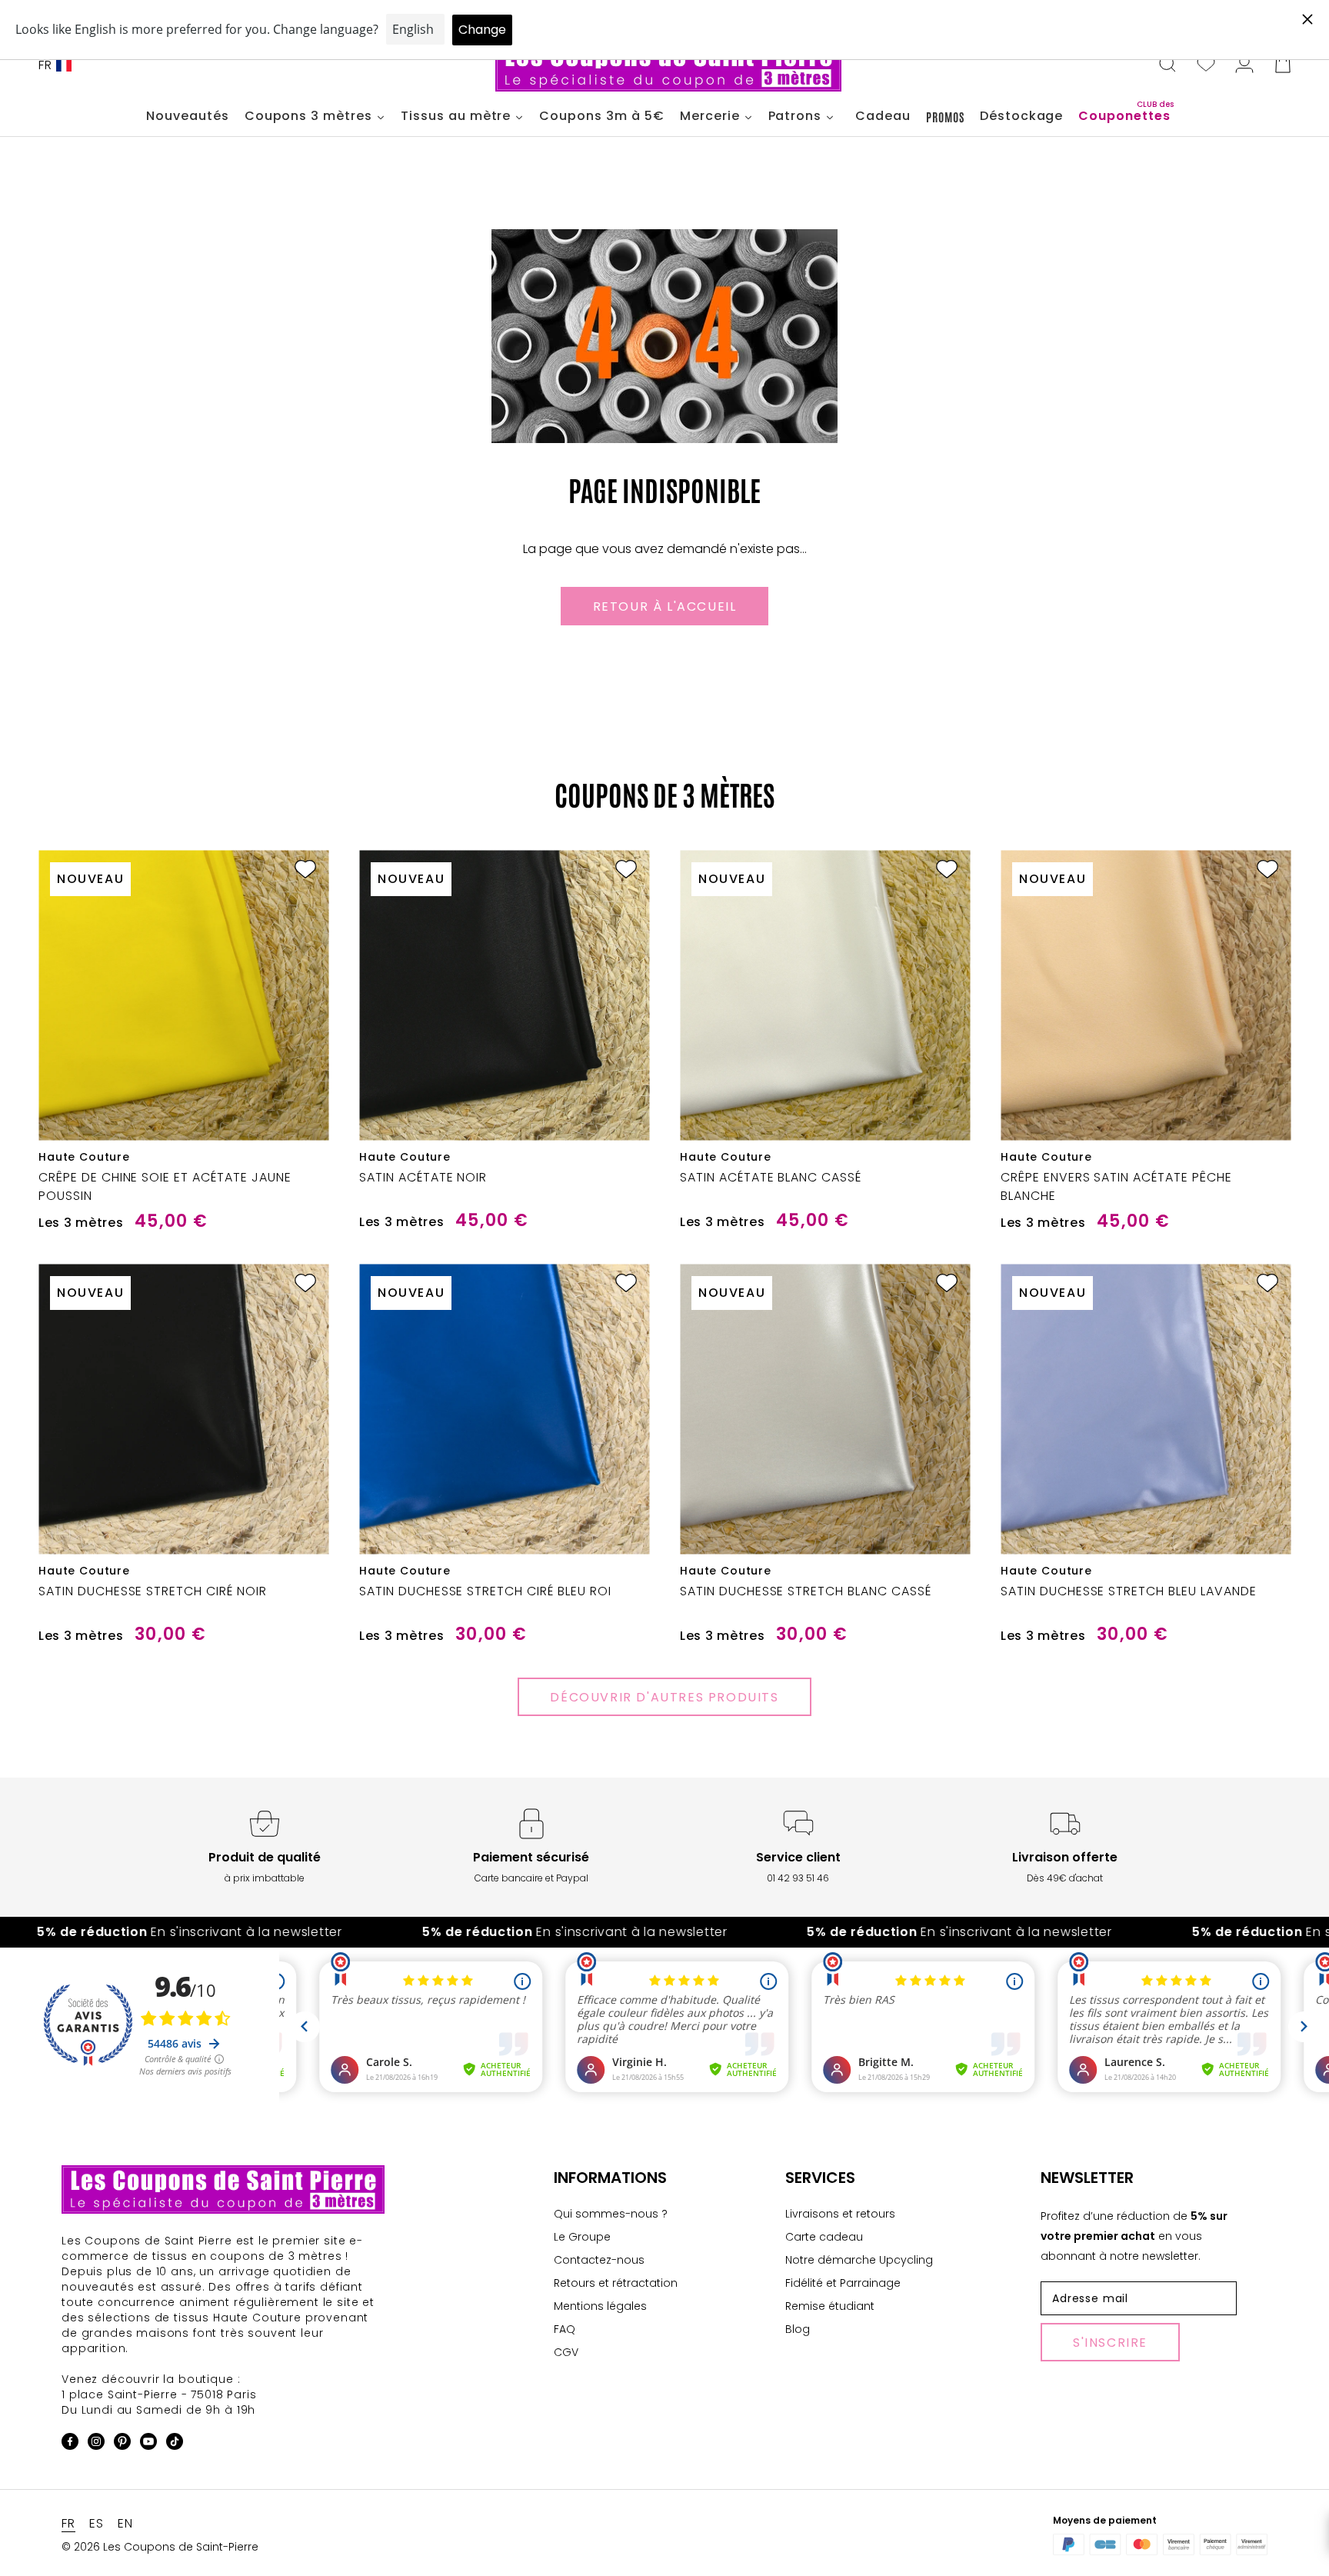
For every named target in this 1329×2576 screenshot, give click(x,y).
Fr (45, 65)
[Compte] (1244, 65)
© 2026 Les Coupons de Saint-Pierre (160, 2547)
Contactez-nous (599, 2260)
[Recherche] (1167, 65)
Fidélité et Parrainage (843, 2283)
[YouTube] (148, 2444)
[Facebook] (70, 2444)
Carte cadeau (824, 2237)
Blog (798, 2329)
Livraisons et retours (840, 2214)
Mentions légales (600, 2306)
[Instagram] (96, 2444)
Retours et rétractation (616, 2283)
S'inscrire (1110, 2343)
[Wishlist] (1206, 65)
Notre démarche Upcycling (859, 2260)
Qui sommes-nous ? (611, 2214)
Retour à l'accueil (665, 607)
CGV (566, 2352)
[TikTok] (175, 2444)
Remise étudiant (830, 2306)
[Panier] (1283, 65)
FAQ (565, 2329)
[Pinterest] (122, 2444)
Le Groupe (582, 2237)
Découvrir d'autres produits (664, 1697)
